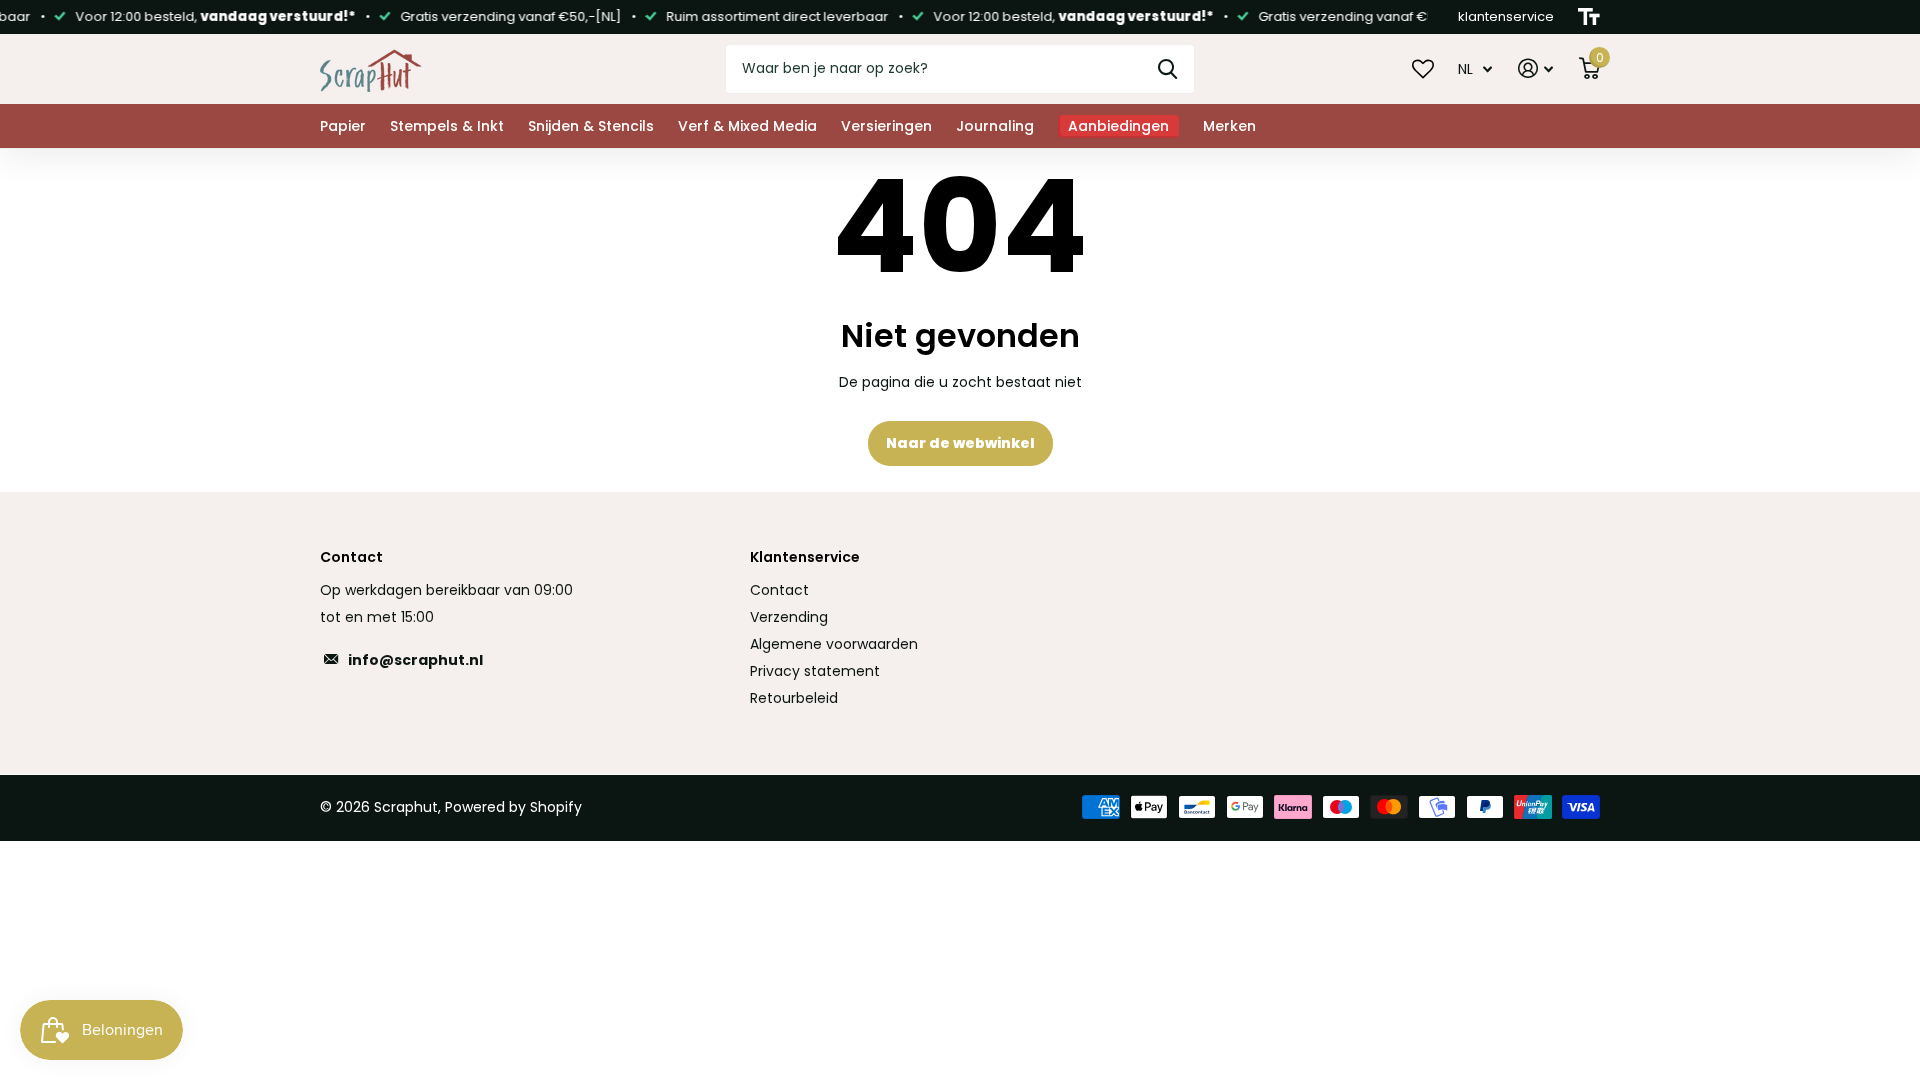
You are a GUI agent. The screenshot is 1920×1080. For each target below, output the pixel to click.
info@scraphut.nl (415, 660)
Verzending (789, 617)
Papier (343, 126)
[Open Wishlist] (1423, 68)
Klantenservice (805, 557)
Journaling (995, 126)
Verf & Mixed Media (747, 126)
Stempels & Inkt (447, 126)
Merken (1229, 126)
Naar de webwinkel (960, 443)
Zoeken (1167, 69)
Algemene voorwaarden (834, 644)
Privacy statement (815, 671)
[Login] (1535, 68)
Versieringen (886, 126)
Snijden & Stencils (591, 126)
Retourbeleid (794, 698)
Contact (779, 590)
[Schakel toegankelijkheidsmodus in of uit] (1589, 17)
